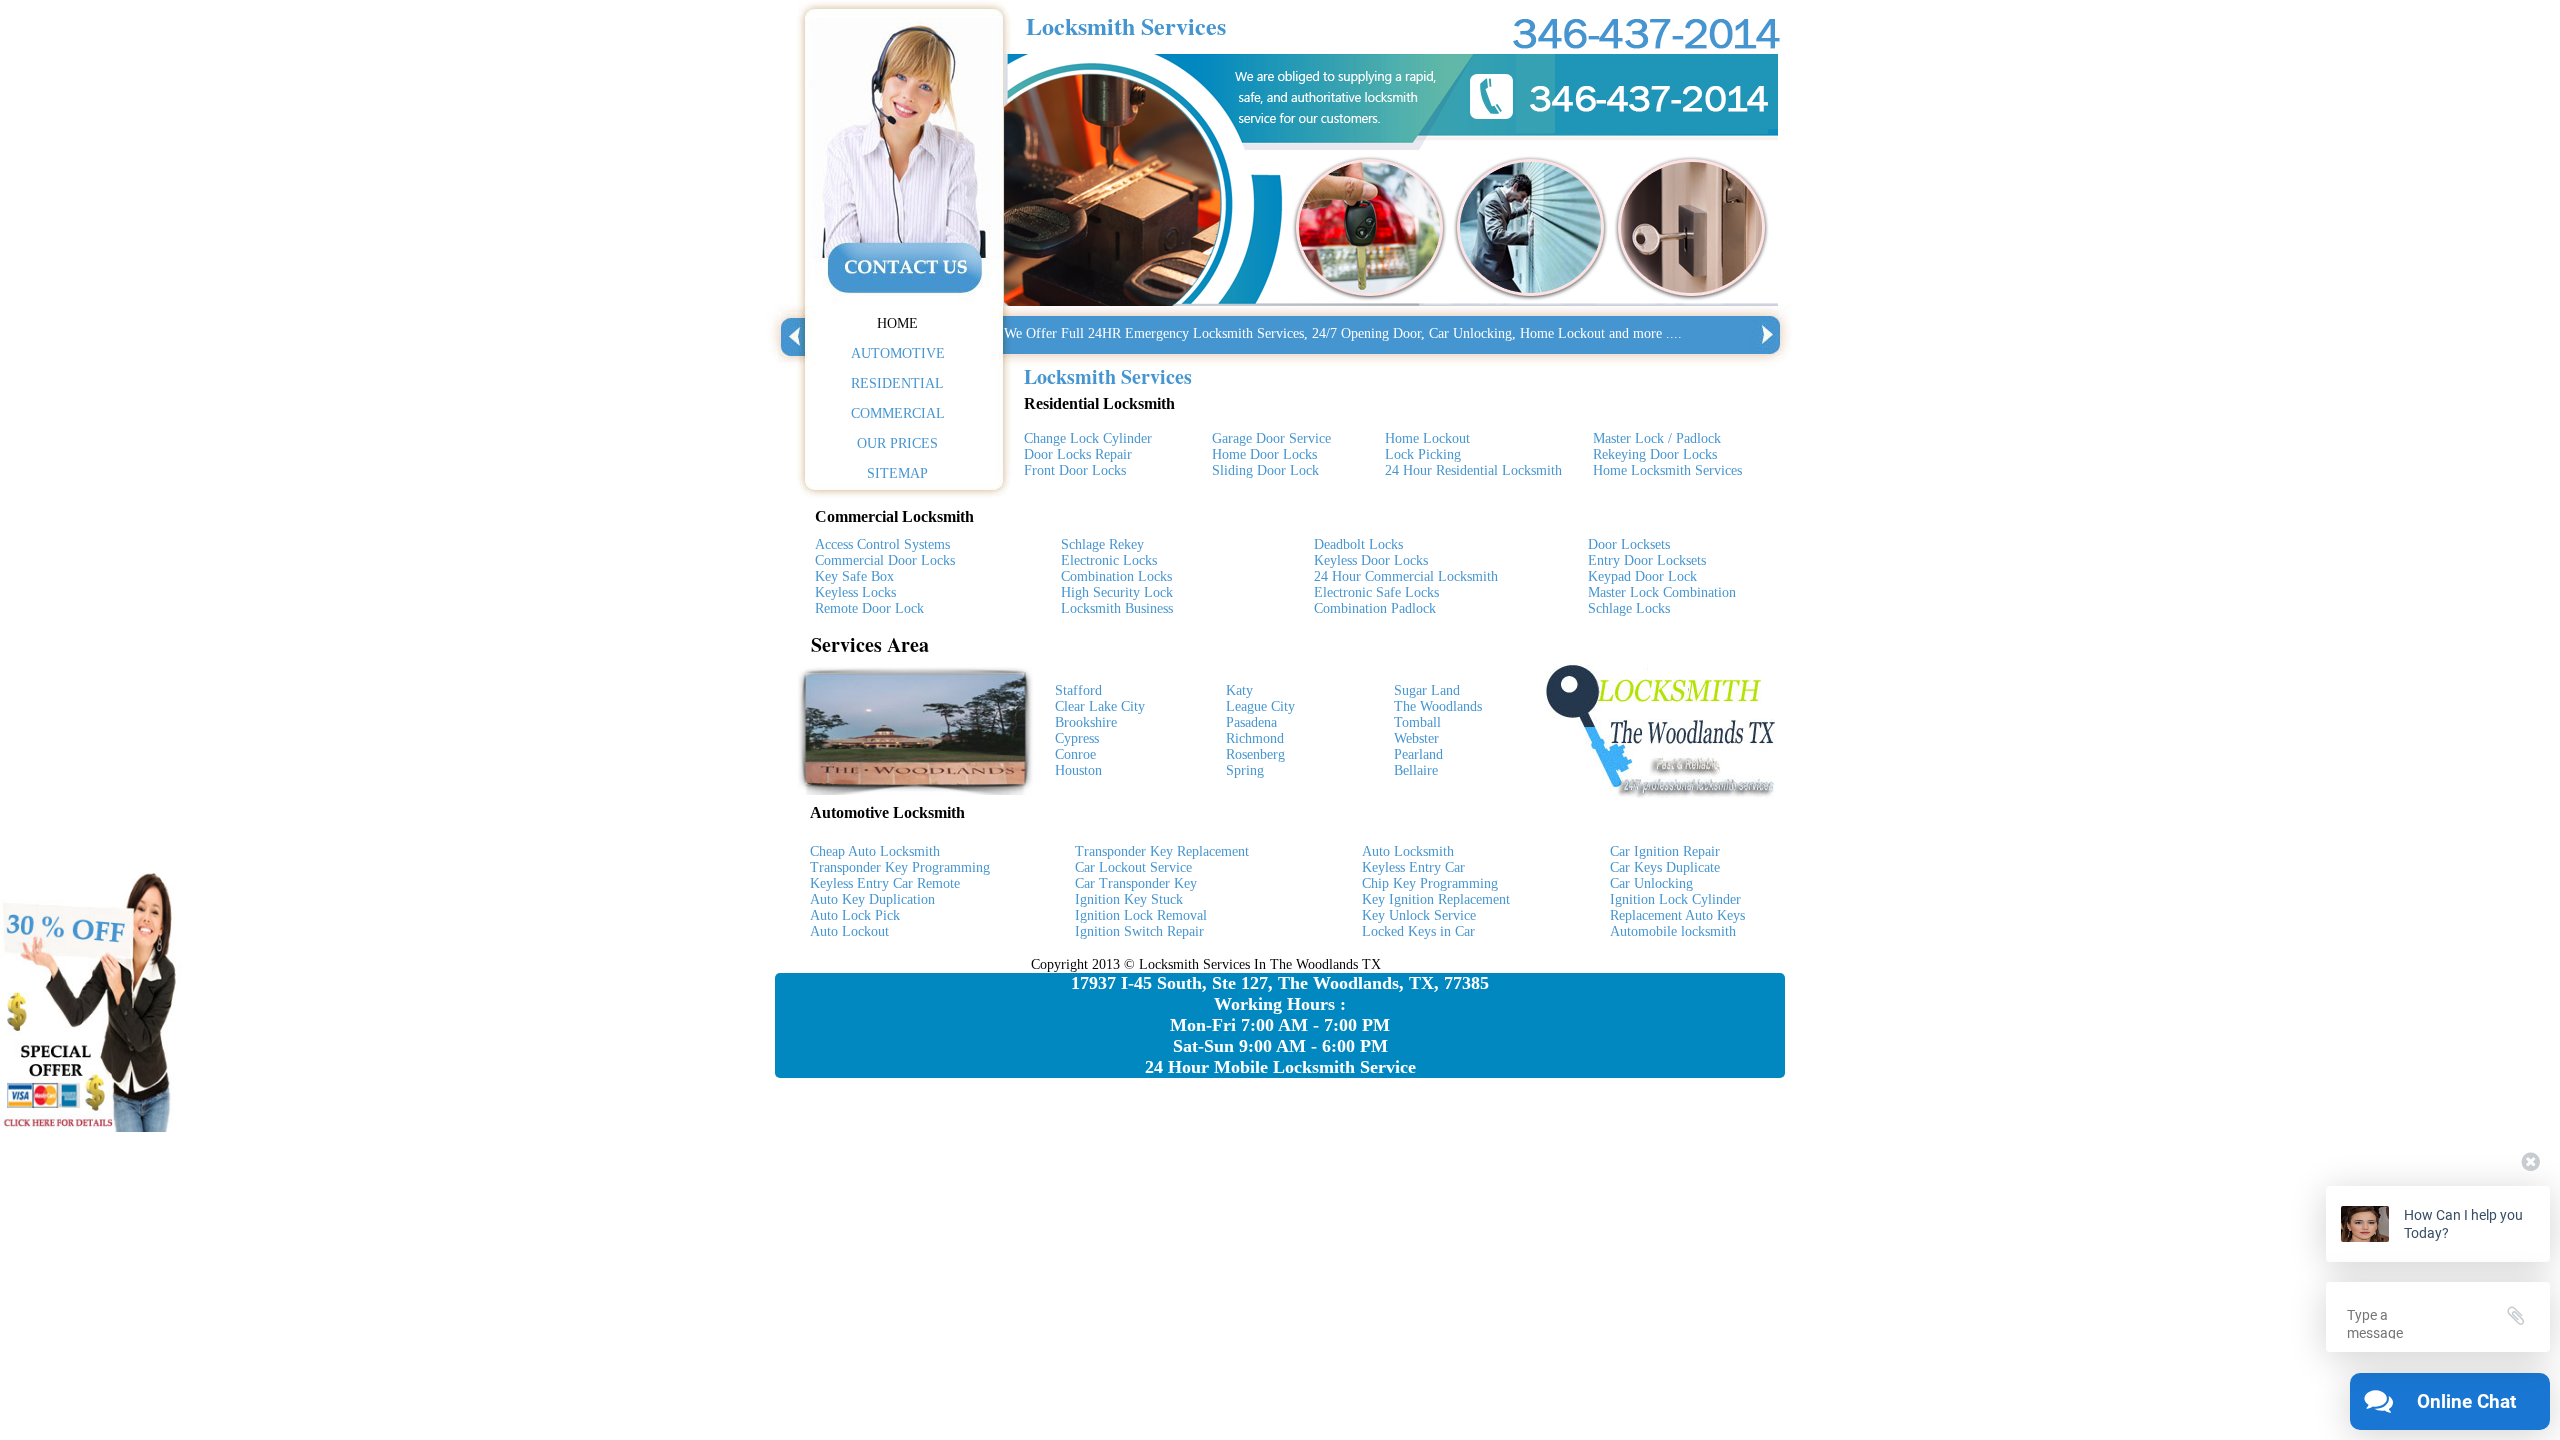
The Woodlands (1438, 706)
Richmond (1255, 738)
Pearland (1418, 754)
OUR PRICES (897, 443)
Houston (1078, 770)
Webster (1416, 738)
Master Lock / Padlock (1657, 438)
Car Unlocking (1651, 883)
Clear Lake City (1100, 706)
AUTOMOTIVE (898, 353)
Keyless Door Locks (1371, 560)
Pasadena (1251, 722)
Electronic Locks (1109, 560)
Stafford (1078, 690)
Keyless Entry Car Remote (885, 883)
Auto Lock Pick (855, 915)
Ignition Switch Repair (1139, 931)
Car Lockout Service (1133, 867)
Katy (1239, 690)
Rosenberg (1255, 754)
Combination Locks (1116, 576)
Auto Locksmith (1408, 851)
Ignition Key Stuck (1129, 899)
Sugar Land (1427, 690)
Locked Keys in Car (1418, 931)
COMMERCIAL (898, 413)
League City (1260, 706)
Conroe (1075, 754)
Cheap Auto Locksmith (875, 851)
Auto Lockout (849, 931)
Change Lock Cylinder (1088, 438)
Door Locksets (1629, 544)
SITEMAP (897, 473)
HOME (897, 323)
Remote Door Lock (869, 608)
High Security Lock (1117, 592)
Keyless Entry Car (1413, 867)
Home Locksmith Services (1667, 470)
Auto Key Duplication (872, 899)
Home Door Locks (1264, 454)
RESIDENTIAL (897, 383)
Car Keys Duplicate (1665, 867)
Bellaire (1416, 770)
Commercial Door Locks (885, 560)
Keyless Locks (855, 592)
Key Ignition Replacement (1436, 899)
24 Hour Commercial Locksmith (1406, 576)
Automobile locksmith (1673, 931)
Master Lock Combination (1662, 592)
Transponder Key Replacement (1162, 851)
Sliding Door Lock (1265, 470)
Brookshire (1086, 722)
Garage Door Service (1271, 438)
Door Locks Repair (1078, 454)
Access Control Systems (882, 544)
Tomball (1417, 722)
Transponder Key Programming (900, 867)
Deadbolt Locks (1358, 544)
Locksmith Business (1117, 608)
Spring (1245, 770)
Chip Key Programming (1430, 883)
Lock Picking (1423, 454)
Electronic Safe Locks (1376, 592)
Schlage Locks (1629, 608)
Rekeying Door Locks (1655, 454)
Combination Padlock (1375, 608)
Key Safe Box (854, 576)
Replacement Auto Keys (1677, 915)
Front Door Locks (1075, 470)
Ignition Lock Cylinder (1675, 899)
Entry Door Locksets (1647, 560)
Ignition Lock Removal (1141, 915)
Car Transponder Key (1136, 883)
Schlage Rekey (1102, 544)
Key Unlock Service (1419, 915)
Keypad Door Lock (1642, 576)
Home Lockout (1427, 438)
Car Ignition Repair (1665, 851)
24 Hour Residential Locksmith (1473, 470)
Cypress (1077, 738)
